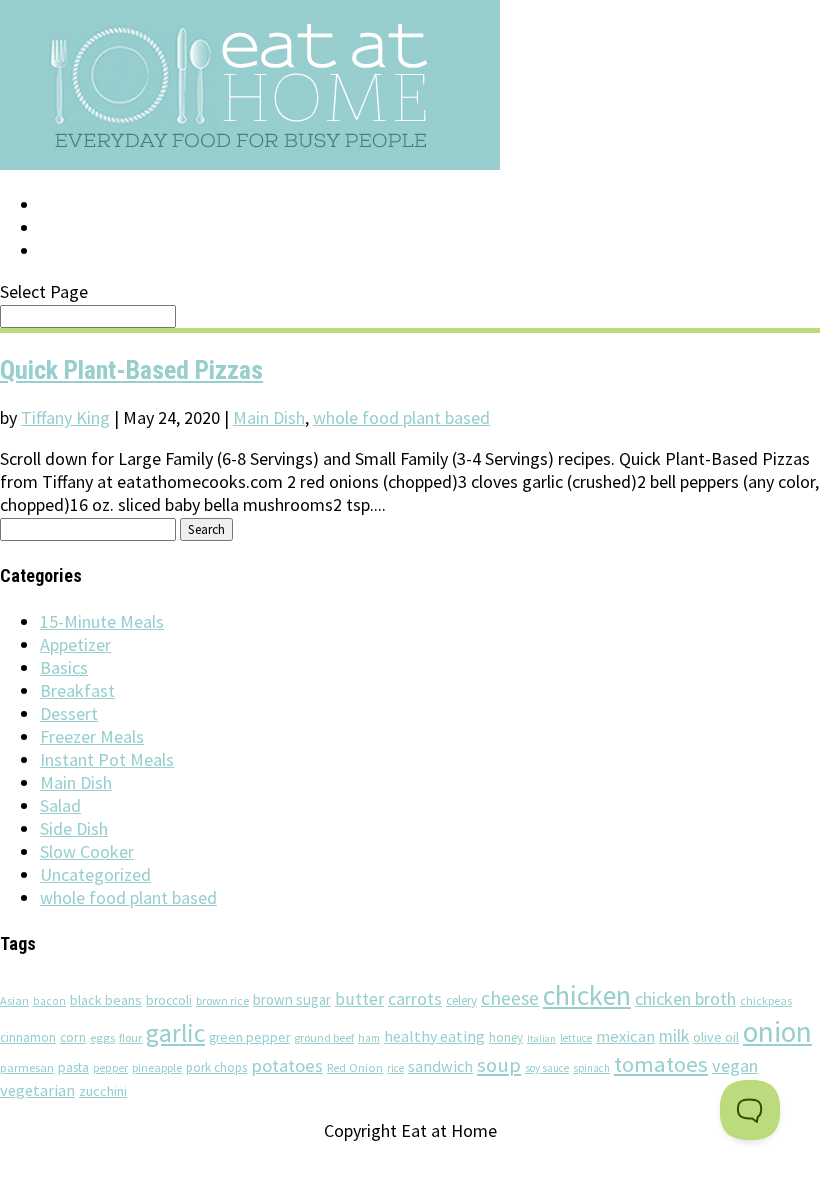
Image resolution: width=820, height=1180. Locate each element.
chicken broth (685, 998)
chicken (587, 995)
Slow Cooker (87, 851)
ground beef (324, 1037)
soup (499, 1065)
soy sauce (547, 1068)
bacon (49, 1001)
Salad (60, 805)
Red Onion (355, 1067)
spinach (591, 1068)
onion (777, 1031)
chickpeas (766, 1000)
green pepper (249, 1037)
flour (130, 1037)
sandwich (440, 1066)
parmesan (27, 1067)
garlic (175, 1033)
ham (369, 1038)
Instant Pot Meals (107, 759)
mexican (625, 1036)
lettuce (576, 1038)
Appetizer (75, 644)
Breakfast (77, 690)
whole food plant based (401, 417)
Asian (14, 1000)
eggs (102, 1037)
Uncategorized (95, 874)
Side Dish (74, 828)
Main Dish (269, 417)
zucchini (103, 1091)
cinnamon (28, 1037)
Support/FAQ (96, 228)
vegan (735, 1065)
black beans (106, 1000)
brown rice (222, 1000)
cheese (510, 998)
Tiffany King (65, 417)
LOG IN (67, 205)
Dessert (69, 713)
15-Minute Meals (102, 621)
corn (73, 1037)
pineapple (157, 1067)
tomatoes (661, 1064)
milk (674, 1036)
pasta (73, 1067)
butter (359, 999)
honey (506, 1037)
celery (461, 1000)
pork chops (216, 1067)
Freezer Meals (92, 736)
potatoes (287, 1065)
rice (395, 1068)
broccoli (169, 1000)
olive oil (716, 1037)
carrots (415, 999)
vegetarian (37, 1090)
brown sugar (292, 999)
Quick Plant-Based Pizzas (131, 370)
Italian (541, 1038)
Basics (64, 667)
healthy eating (434, 1036)
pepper (110, 1068)
